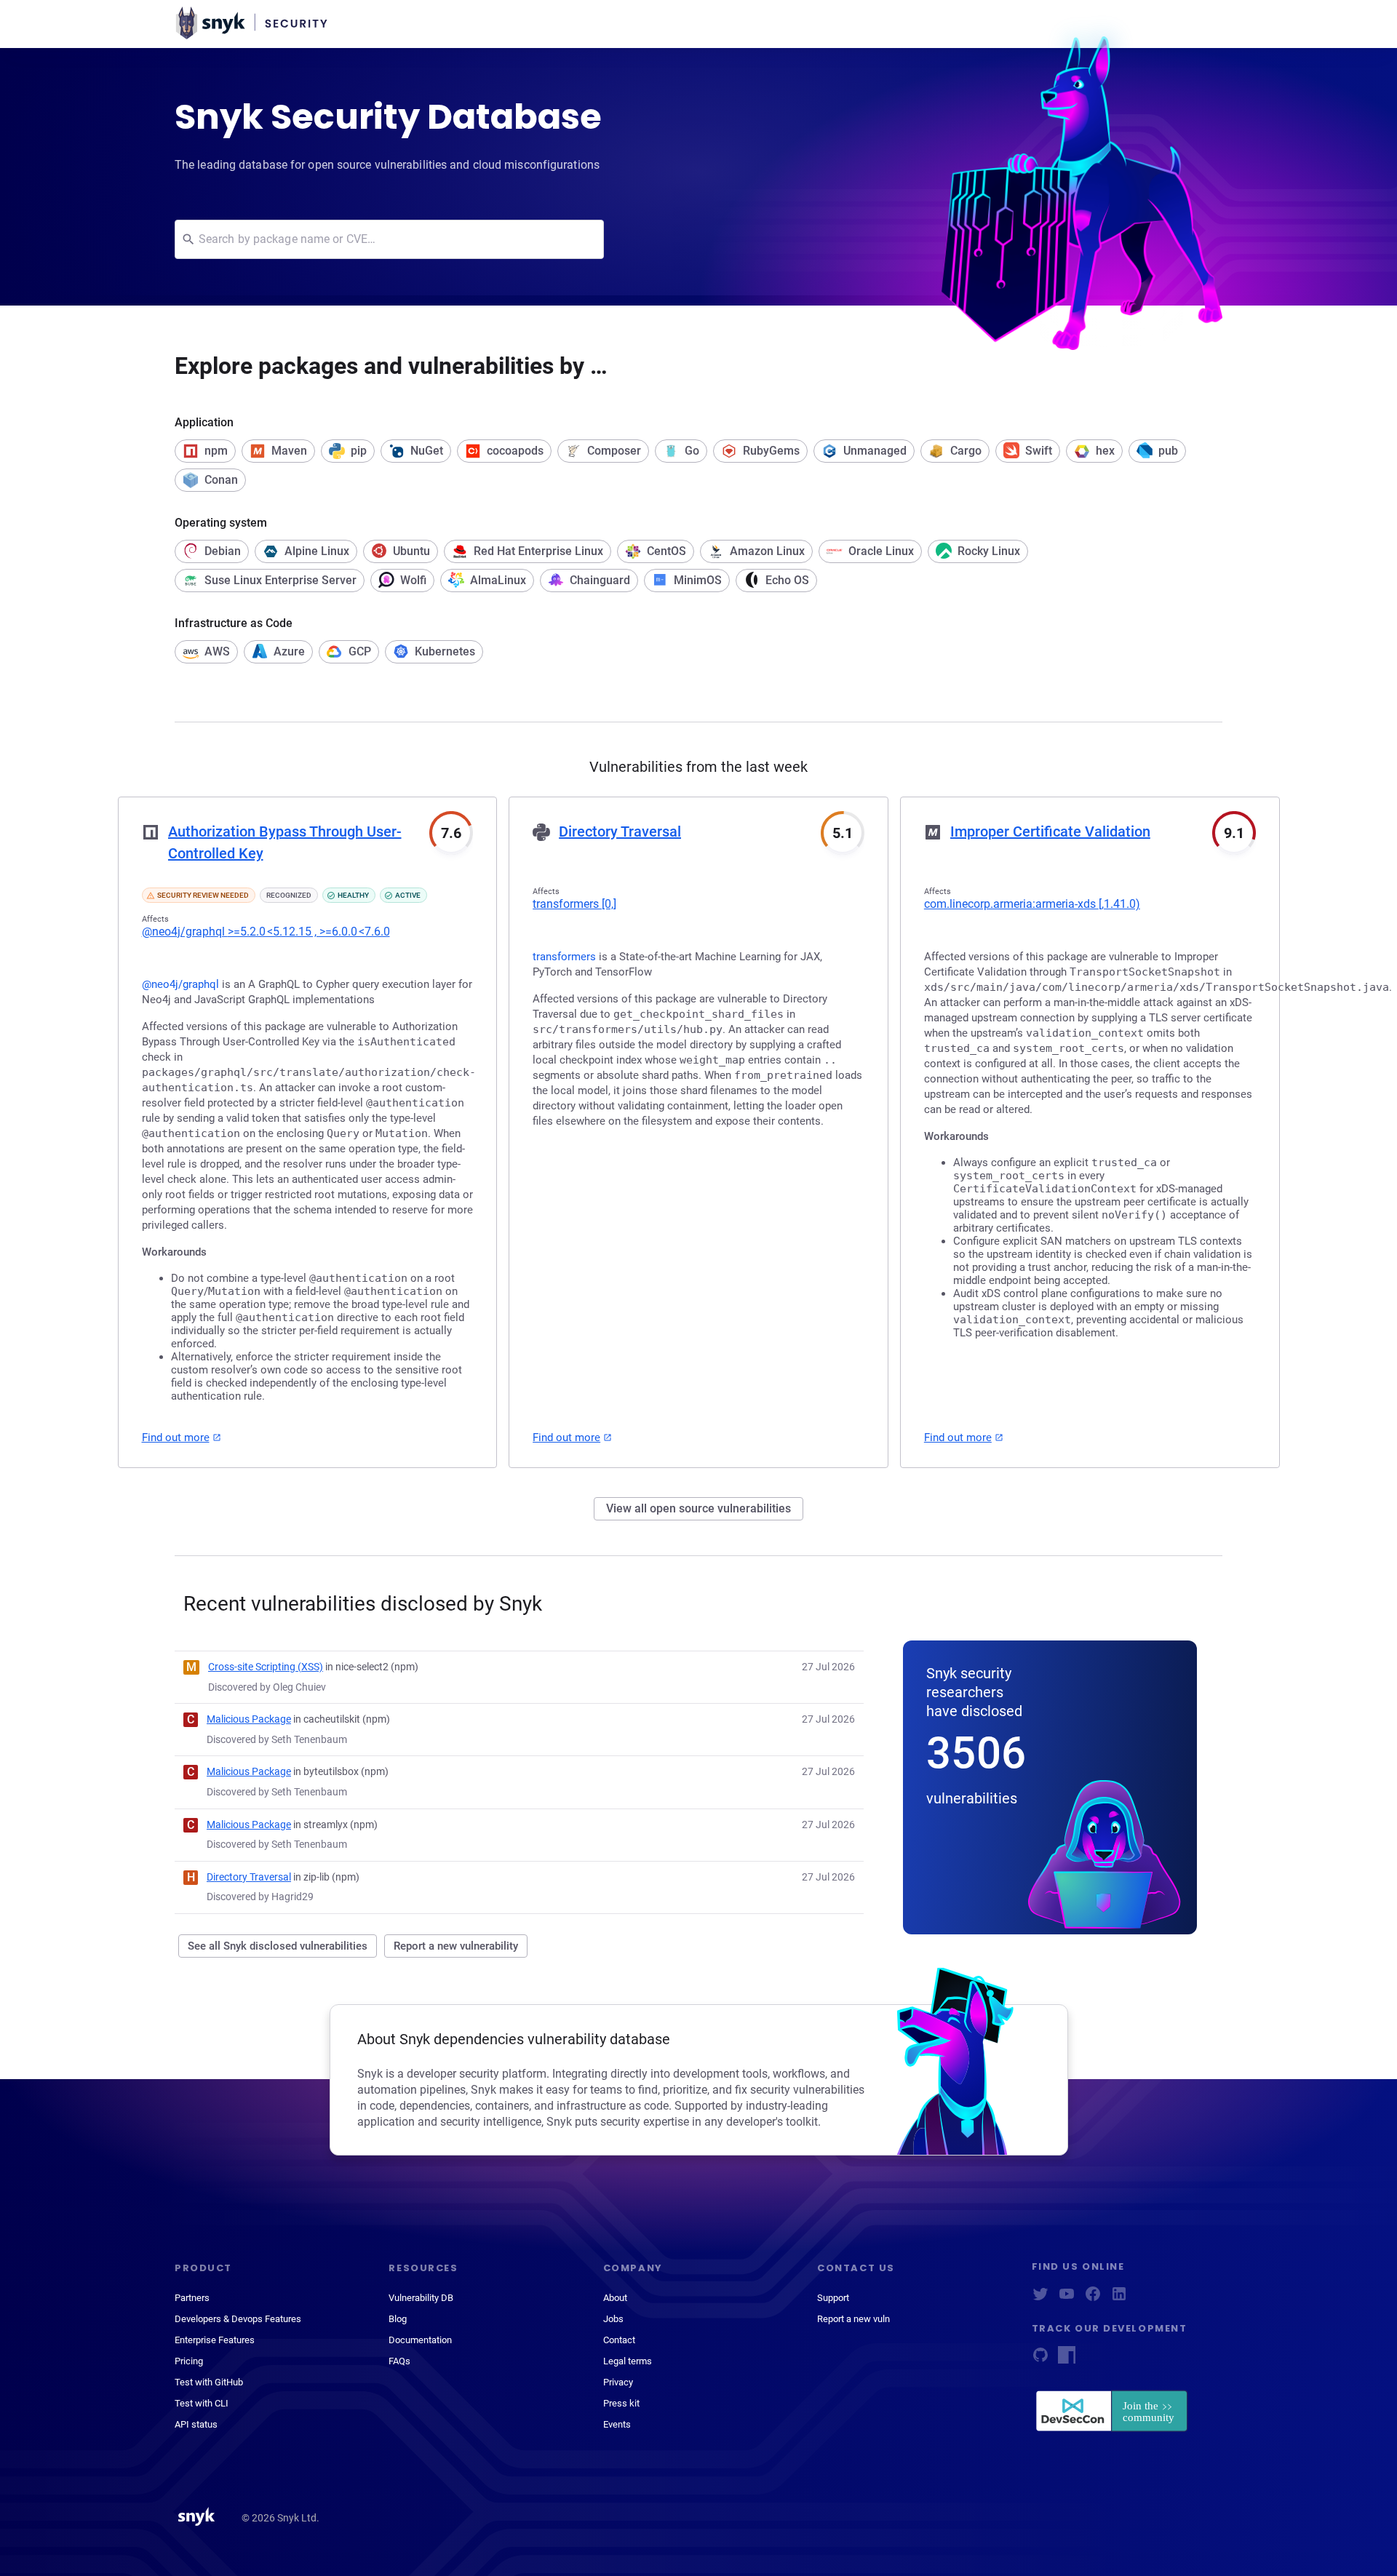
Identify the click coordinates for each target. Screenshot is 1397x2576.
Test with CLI (202, 2403)
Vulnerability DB (421, 2298)
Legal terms (628, 2361)
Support (833, 2298)
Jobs (613, 2319)
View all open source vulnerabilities (698, 1508)
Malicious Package (249, 1719)
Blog (398, 2319)
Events (617, 2424)
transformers (574, 904)
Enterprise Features (215, 2340)
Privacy (618, 2382)
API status (196, 2424)
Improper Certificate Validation (1050, 832)
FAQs (399, 2361)
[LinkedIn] (1119, 2298)
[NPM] (1067, 2360)
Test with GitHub (209, 2382)
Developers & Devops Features (238, 2319)
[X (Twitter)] (1040, 2298)
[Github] (1040, 2360)
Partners (192, 2298)
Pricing (189, 2361)
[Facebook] (1093, 2298)
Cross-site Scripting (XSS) (266, 1667)
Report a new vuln (853, 2319)
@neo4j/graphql (266, 932)
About (615, 2298)
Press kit (621, 2403)
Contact (619, 2340)
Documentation (420, 2340)
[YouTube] (1067, 2298)
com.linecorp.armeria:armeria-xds (1032, 904)
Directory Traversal (620, 832)
